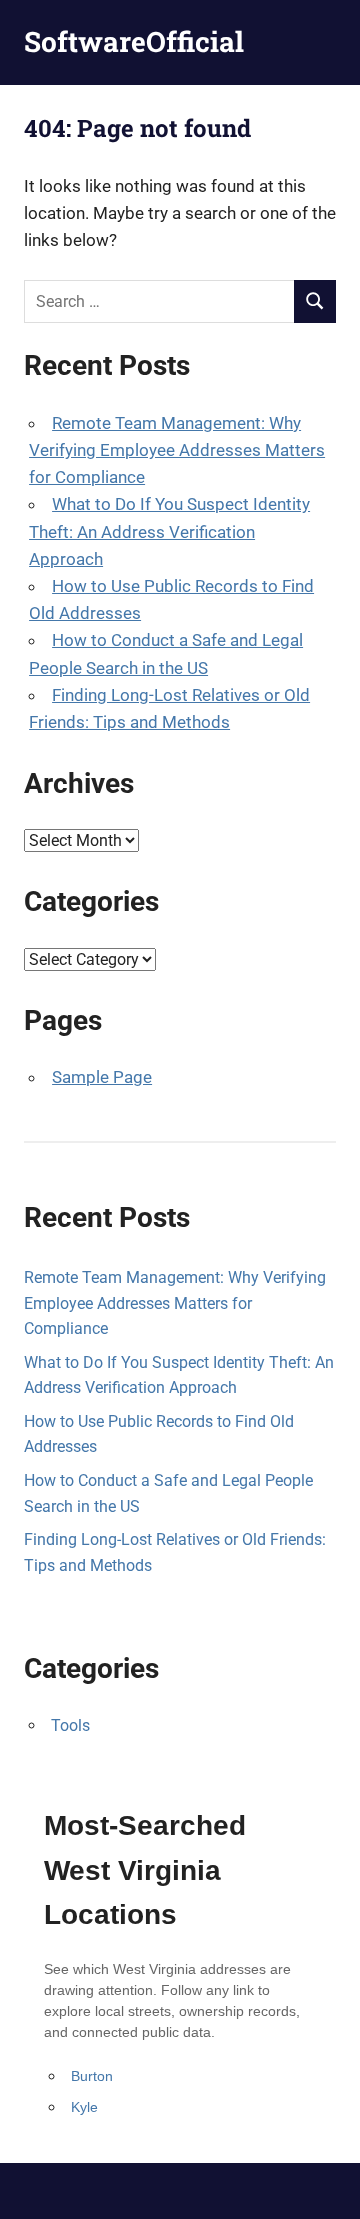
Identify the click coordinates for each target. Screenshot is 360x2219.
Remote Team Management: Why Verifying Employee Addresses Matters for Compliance (177, 450)
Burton (92, 2076)
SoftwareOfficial (134, 41)
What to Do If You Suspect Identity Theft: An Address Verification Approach (169, 531)
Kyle (84, 2107)
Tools (70, 1725)
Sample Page (102, 1077)
